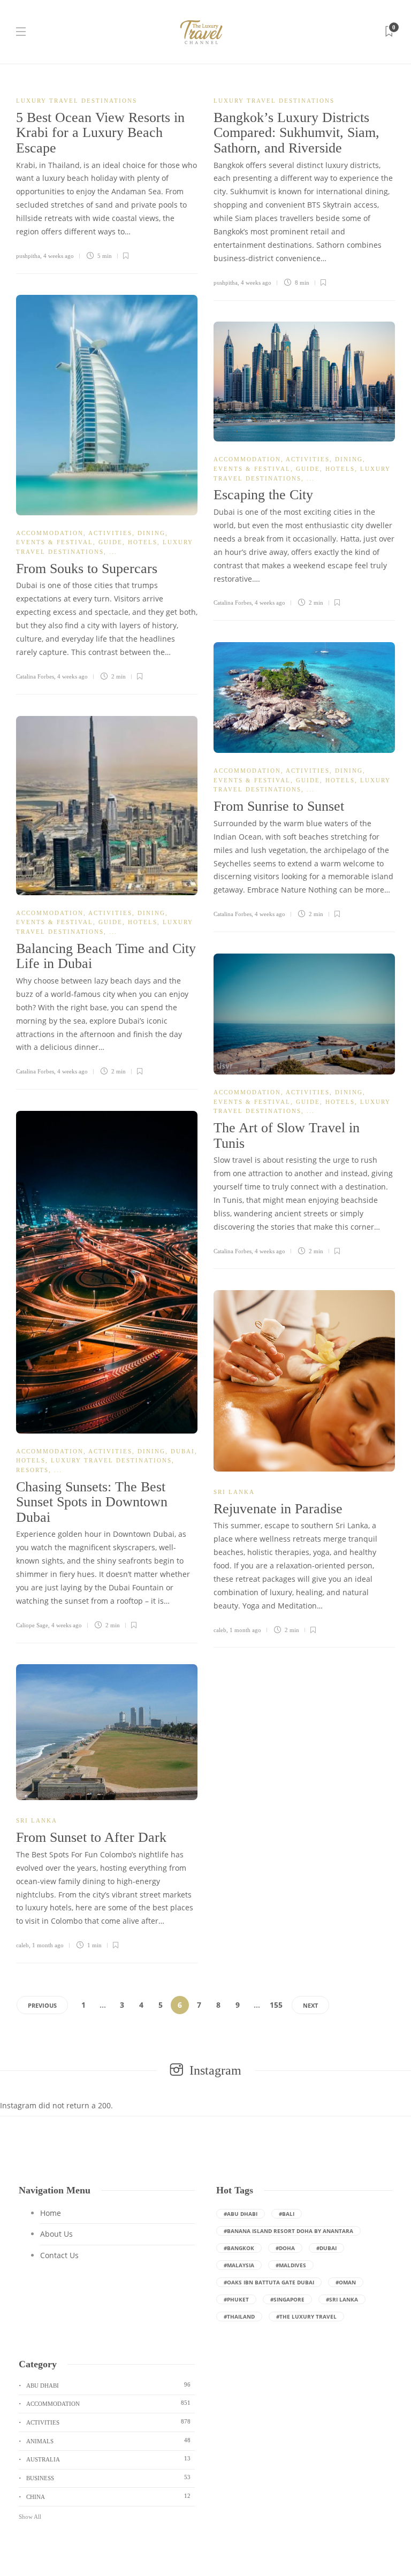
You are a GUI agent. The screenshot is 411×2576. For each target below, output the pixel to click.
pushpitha (28, 256)
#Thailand (239, 2316)
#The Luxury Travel (306, 2316)
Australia (108, 2459)
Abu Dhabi (108, 2385)
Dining (151, 533)
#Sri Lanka (342, 2299)
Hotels (143, 542)
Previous (42, 2005)
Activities (110, 533)
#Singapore (287, 2299)
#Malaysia (239, 2265)
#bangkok (239, 2248)
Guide (111, 542)
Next (310, 2005)
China (108, 2496)
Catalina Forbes (35, 676)
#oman (346, 2282)
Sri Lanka (234, 1492)
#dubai (326, 2248)
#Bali (287, 2214)
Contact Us (59, 2255)
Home (51, 2213)
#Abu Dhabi (241, 2214)
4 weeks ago (59, 256)
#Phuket (236, 2299)
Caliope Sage (32, 1625)
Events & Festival (55, 542)
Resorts (32, 1470)
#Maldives (291, 2265)
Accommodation (50, 533)
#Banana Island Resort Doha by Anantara (288, 2231)
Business (108, 2478)
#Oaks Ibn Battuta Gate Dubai (269, 2282)
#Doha (285, 2248)
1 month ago (245, 1630)
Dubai (183, 1451)
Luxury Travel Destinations (77, 101)
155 (276, 2005)
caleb (220, 1630)
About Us (56, 2234)
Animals (108, 2441)
